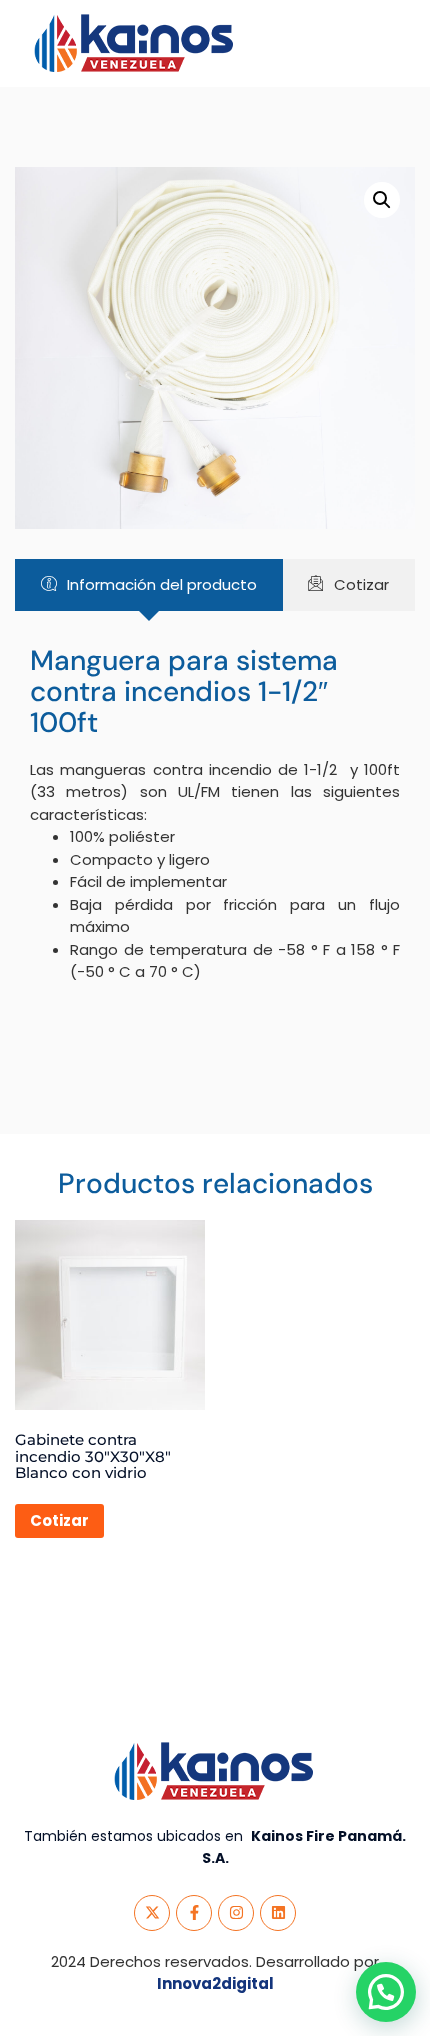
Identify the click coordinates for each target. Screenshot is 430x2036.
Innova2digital (215, 1983)
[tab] (149, 585)
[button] (382, 200)
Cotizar (59, 1520)
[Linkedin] (278, 1913)
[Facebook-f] (194, 1913)
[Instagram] (236, 1913)
